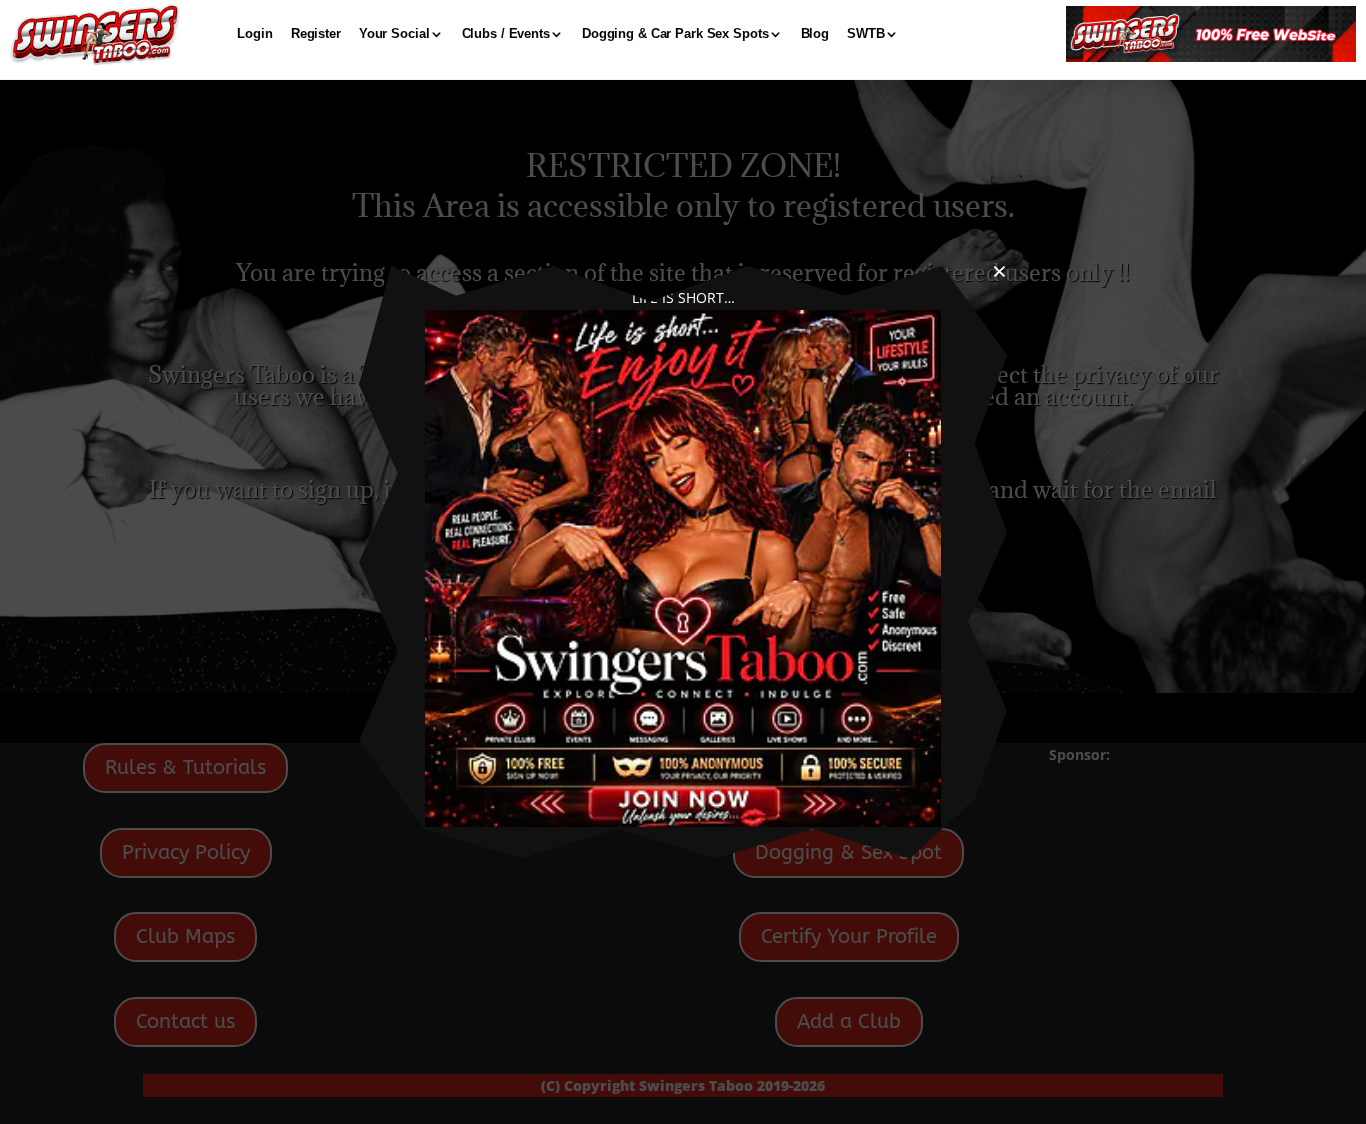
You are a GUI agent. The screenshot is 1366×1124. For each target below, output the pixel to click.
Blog (815, 33)
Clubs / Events (506, 33)
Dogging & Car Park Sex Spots (675, 33)
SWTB (866, 33)
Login (254, 33)
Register (316, 33)
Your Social (394, 33)
